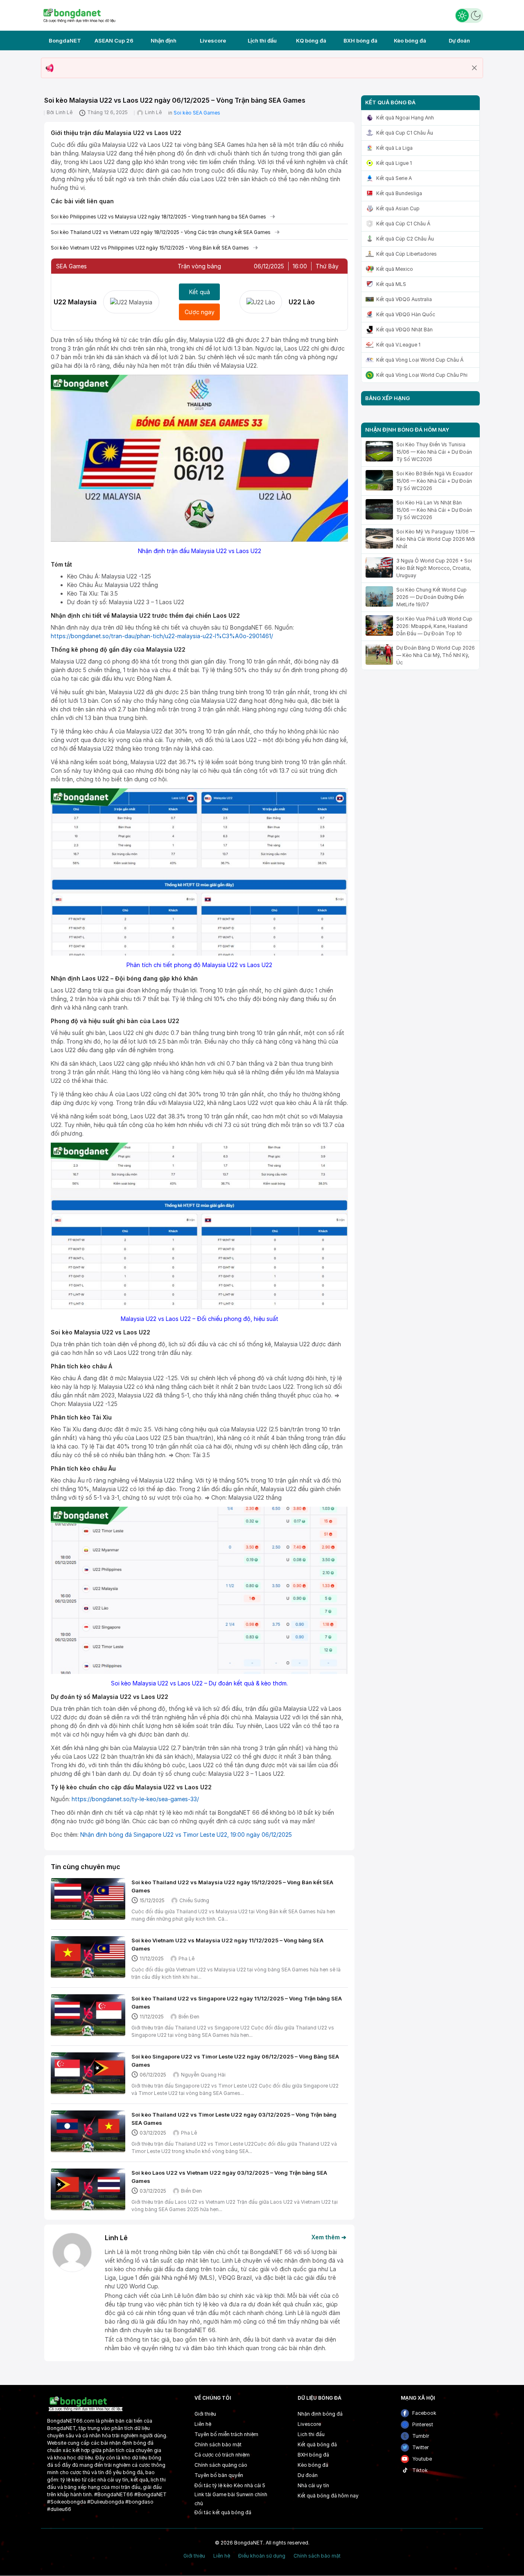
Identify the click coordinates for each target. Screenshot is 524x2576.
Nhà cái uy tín (313, 2485)
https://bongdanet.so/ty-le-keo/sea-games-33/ (135, 1799)
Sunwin (245, 2494)
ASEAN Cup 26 (114, 40)
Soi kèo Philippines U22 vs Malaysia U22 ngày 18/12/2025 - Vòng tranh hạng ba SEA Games (158, 217)
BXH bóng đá (360, 40)
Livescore (213, 40)
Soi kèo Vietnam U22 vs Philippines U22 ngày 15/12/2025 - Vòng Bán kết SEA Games (150, 248)
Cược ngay (200, 312)
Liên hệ (203, 2424)
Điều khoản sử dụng (262, 2556)
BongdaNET (65, 40)
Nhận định (164, 40)
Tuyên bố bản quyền (219, 2475)
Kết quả (200, 292)
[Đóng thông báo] (474, 68)
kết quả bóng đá (232, 2512)
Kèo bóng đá (410, 40)
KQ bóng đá (311, 40)
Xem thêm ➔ (329, 2237)
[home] (79, 15)
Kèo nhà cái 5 (250, 2485)
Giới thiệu (205, 2414)
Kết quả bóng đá (317, 2444)
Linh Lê (64, 112)
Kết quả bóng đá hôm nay (328, 2496)
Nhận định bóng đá (320, 2414)
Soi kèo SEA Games (197, 113)
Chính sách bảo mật (218, 2444)
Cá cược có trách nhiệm (222, 2455)
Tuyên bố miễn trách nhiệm (226, 2434)
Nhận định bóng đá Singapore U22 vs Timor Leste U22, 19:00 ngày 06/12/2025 (186, 1835)
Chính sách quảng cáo (221, 2465)
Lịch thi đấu (262, 40)
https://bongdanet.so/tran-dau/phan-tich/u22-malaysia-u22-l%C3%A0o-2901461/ (162, 636)
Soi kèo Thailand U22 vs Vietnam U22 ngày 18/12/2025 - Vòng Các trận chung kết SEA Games (161, 232)
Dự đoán (459, 40)
